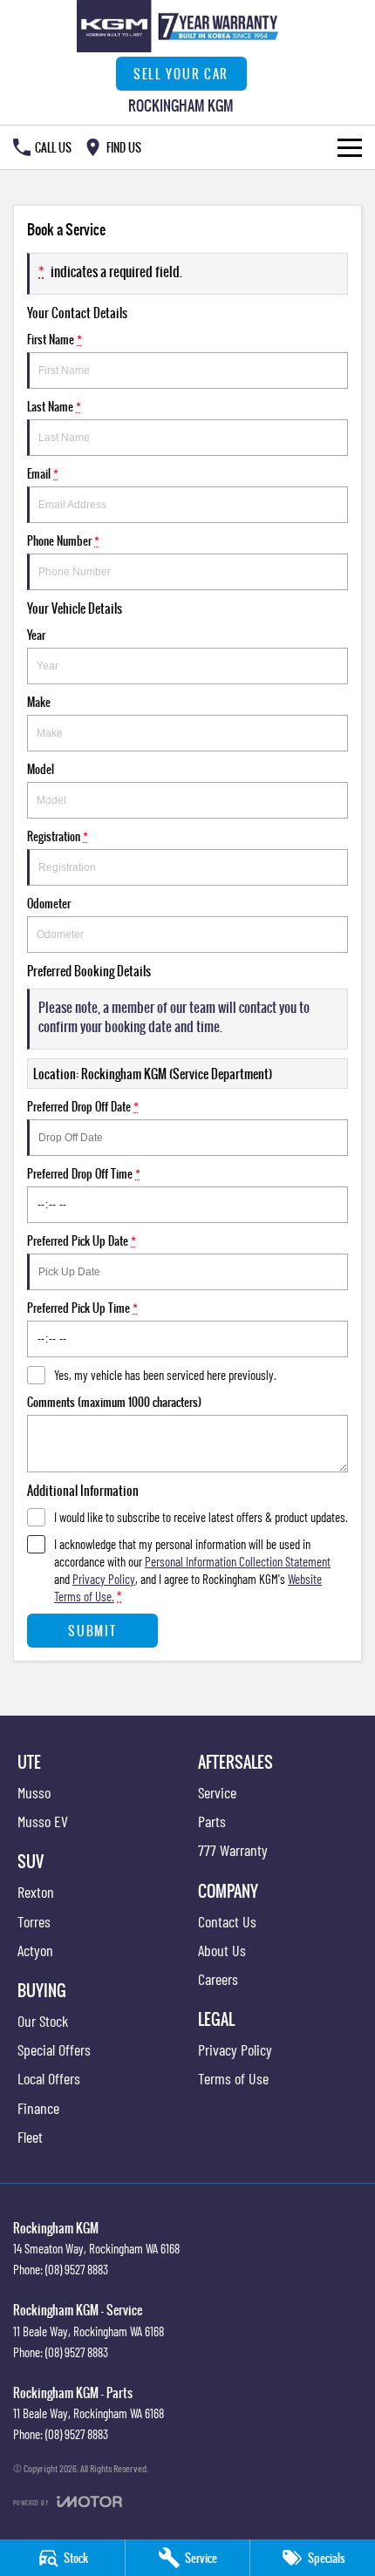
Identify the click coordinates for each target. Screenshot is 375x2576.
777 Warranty (233, 1850)
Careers (218, 1979)
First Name (55, 339)
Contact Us (227, 1921)
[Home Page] (181, 26)
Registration (58, 836)
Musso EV (43, 1821)
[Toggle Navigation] (350, 147)
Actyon (35, 1950)
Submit (92, 1631)
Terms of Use (233, 2078)
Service (217, 1792)
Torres (34, 1921)
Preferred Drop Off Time (84, 1173)
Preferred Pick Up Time (82, 1308)
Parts (212, 1821)
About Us (222, 1950)
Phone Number (63, 540)
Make (39, 702)
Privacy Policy (104, 1579)
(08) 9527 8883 (77, 2269)
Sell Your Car (181, 74)
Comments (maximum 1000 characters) (114, 1402)
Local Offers (49, 2078)
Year (36, 635)
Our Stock (43, 2021)
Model (41, 769)
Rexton (36, 1892)
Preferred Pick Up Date (82, 1240)
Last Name (54, 406)
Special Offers (54, 2049)
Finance (38, 2108)
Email (43, 473)
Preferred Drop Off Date (83, 1106)
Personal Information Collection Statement (238, 1561)
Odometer (49, 903)
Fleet (30, 2137)
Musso (34, 1792)
